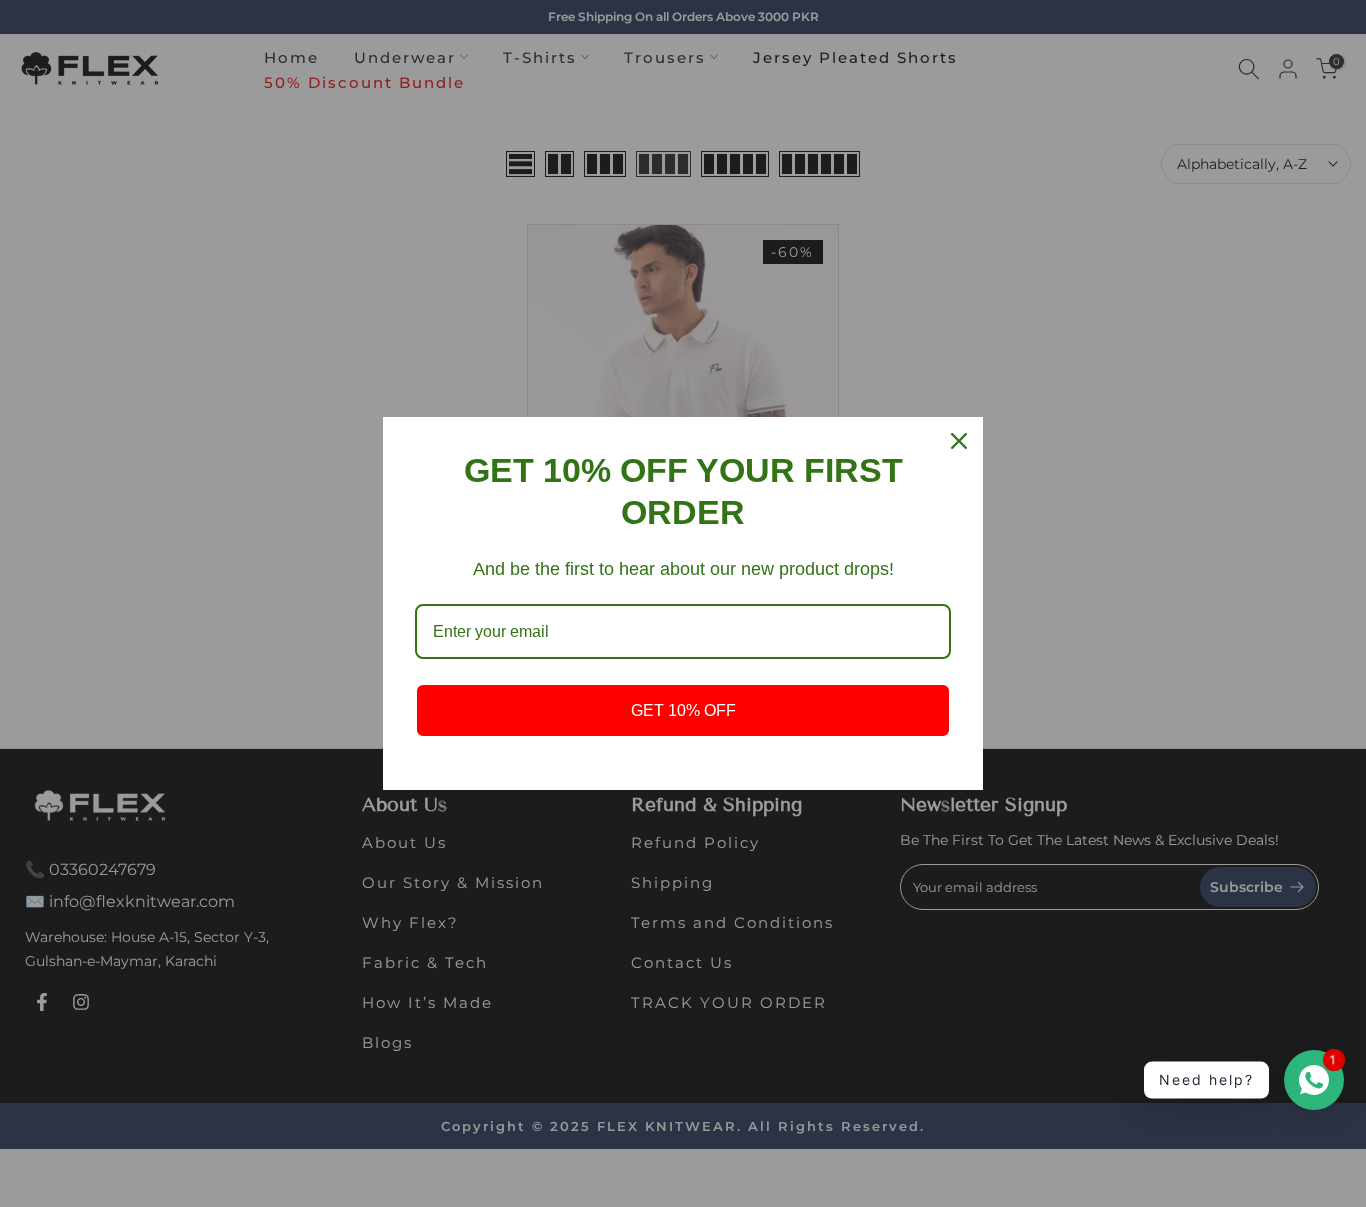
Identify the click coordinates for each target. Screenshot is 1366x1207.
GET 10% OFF (683, 710)
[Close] (959, 441)
